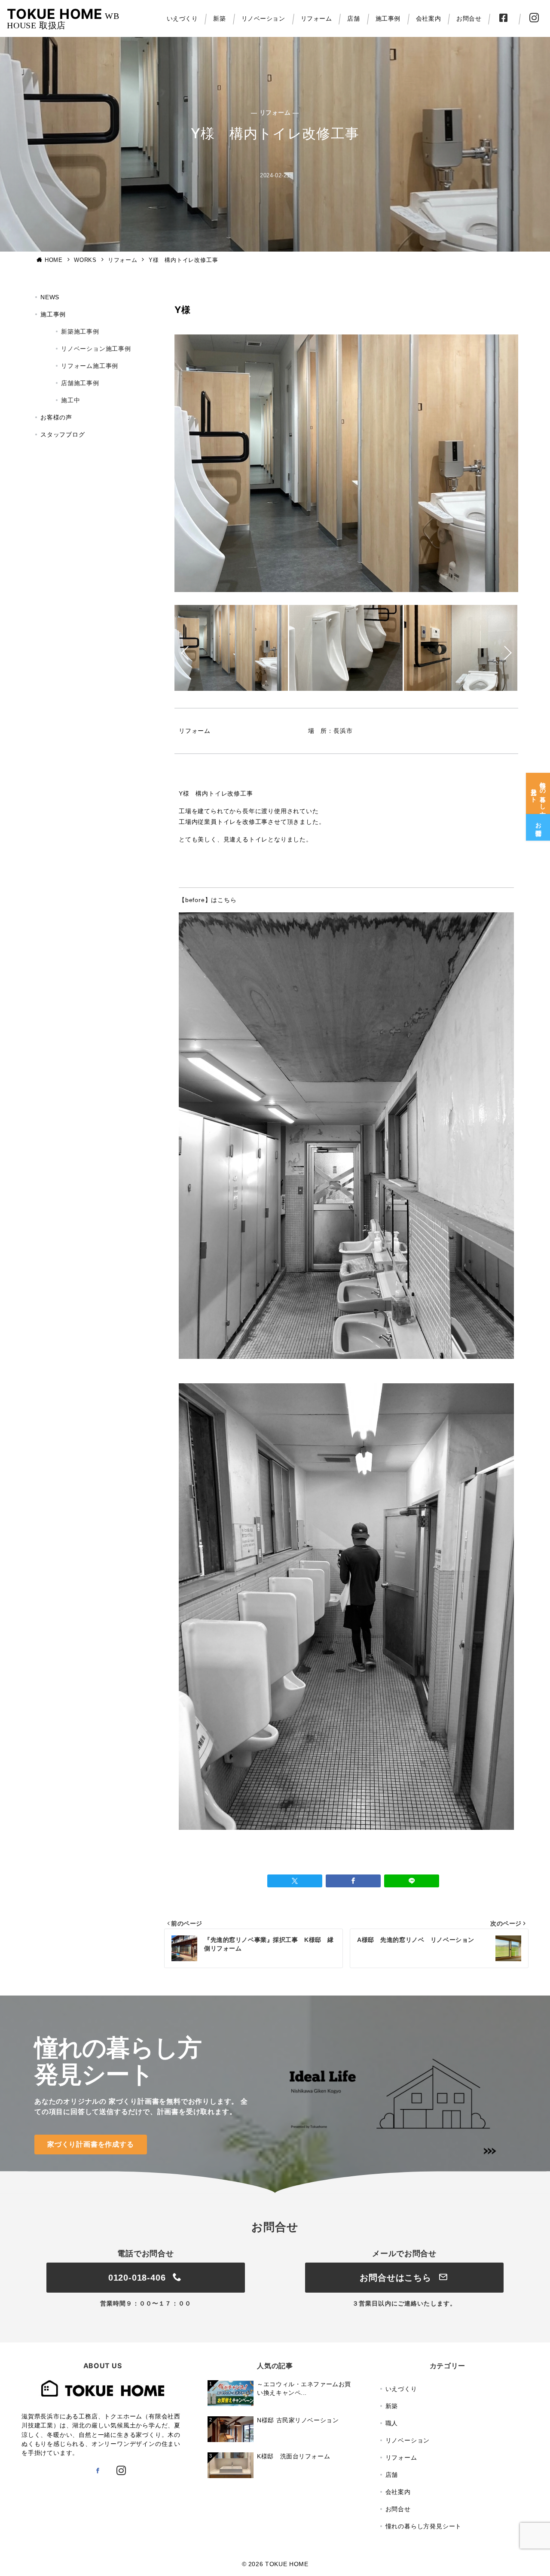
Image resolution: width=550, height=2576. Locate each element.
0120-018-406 (138, 2278)
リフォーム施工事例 (90, 366)
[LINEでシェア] (412, 1881)
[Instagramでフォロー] (121, 2471)
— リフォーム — (275, 112)
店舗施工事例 (80, 383)
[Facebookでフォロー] (98, 2471)
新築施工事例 (80, 331)
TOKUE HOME (55, 14)
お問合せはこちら (397, 2278)
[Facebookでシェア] (353, 1881)
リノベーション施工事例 (96, 349)
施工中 (70, 400)
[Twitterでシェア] (295, 1881)
